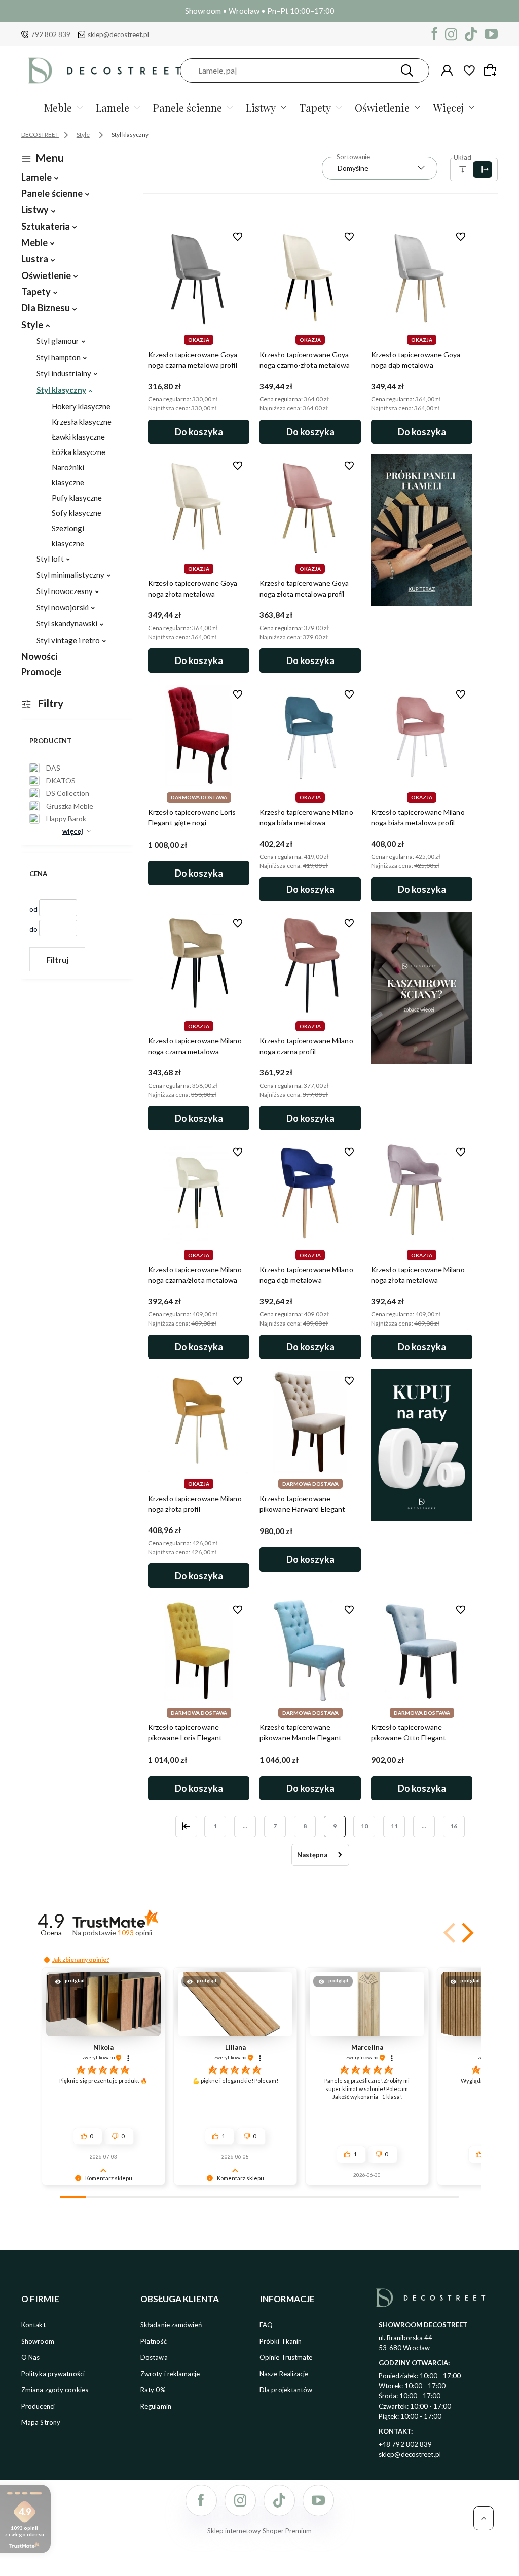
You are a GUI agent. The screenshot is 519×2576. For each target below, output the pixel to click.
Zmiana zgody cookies (55, 2390)
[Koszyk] (492, 70)
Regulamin (156, 2406)
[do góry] (484, 2518)
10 (364, 1826)
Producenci (38, 2406)
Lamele (113, 107)
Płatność (154, 2341)
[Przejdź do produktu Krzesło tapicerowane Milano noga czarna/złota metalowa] (199, 1193)
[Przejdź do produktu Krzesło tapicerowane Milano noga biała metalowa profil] (422, 736)
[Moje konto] (447, 71)
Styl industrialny (64, 373)
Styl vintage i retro (68, 640)
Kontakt (33, 2325)
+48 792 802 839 (405, 2444)
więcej (73, 831)
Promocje (41, 672)
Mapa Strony (41, 2422)
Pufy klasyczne (77, 498)
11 (394, 1826)
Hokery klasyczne (81, 406)
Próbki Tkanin (281, 2341)
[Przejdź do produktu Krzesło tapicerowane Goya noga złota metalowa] (199, 507)
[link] (51, 768)
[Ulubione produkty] (469, 71)
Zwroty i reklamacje (170, 2374)
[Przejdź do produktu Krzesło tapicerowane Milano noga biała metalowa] (310, 736)
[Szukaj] (407, 71)
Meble (58, 107)
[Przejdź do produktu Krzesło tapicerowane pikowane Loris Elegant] (199, 1651)
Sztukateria (46, 226)
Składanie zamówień (171, 2325)
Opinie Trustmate (286, 2357)
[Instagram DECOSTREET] (451, 34)
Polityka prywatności (53, 2374)
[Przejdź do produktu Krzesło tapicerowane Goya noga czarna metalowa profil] (199, 278)
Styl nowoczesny (65, 591)
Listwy (261, 107)
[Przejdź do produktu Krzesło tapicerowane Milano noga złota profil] (199, 1422)
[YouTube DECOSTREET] (491, 34)
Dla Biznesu (46, 308)
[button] (466, 1933)
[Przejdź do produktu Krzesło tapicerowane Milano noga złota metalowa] (422, 1193)
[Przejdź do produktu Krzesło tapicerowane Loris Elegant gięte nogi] (199, 736)
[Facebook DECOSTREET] (435, 34)
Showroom (38, 2341)
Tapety (315, 107)
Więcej (449, 107)
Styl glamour (58, 341)
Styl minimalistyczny (70, 575)
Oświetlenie (382, 107)
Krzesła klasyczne (82, 422)
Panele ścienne (188, 107)
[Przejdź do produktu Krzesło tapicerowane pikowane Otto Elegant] (422, 1651)
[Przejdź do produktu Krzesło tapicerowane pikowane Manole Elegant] (310, 1651)
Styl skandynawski (67, 623)
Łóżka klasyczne (79, 452)
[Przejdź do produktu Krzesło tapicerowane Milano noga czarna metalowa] (199, 964)
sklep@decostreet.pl (118, 34)
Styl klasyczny (61, 390)
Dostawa (154, 2357)
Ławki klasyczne (78, 437)
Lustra (35, 259)
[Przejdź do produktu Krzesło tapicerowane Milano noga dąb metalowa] (310, 1193)
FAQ (266, 2325)
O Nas (31, 2357)
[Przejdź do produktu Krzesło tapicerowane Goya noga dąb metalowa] (422, 278)
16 (454, 1826)
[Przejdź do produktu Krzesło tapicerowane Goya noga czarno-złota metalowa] (310, 278)
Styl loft (50, 559)
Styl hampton (59, 357)
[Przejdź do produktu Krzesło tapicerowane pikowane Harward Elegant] (310, 1422)
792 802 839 (51, 34)
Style (32, 325)
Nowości (39, 656)
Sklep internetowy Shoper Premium (259, 2531)
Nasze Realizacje (284, 2374)
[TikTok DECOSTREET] (471, 34)
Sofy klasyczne (77, 513)
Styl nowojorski (63, 607)
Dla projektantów (286, 2390)
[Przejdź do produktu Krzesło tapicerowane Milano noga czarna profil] (310, 964)
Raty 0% (153, 2390)
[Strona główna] (104, 70)
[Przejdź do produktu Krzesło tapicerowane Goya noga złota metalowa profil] (310, 507)
